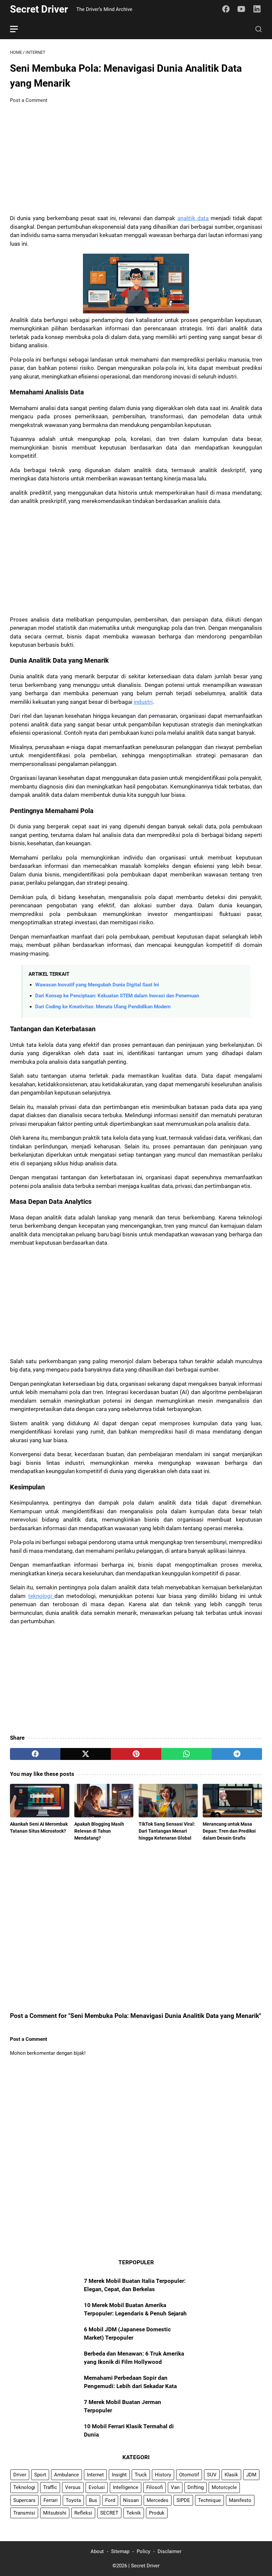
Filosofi (155, 2487)
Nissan (131, 2500)
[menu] (18, 29)
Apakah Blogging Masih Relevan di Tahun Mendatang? (99, 1831)
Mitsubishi (55, 2513)
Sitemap (120, 2551)
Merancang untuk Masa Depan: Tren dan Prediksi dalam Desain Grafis (229, 1831)
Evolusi (97, 2487)
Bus (93, 2500)
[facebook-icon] (226, 9)
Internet (95, 2475)
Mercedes (158, 2500)
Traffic (50, 2487)
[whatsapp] (186, 1754)
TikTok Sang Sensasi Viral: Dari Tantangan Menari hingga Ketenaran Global (167, 1831)
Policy (143, 2551)
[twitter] (86, 1754)
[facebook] (35, 1754)
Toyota (73, 2500)
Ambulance (67, 2475)
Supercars (24, 2500)
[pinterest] (136, 1754)
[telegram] (237, 1754)
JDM (251, 2475)
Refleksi (83, 2513)
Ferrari (51, 2500)
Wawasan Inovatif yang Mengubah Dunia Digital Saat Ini (97, 985)
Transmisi (24, 2513)
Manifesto (240, 2500)
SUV (212, 2475)
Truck (141, 2475)
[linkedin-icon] (257, 9)
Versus (73, 2487)
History (163, 2475)
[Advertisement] (136, 159)
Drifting (196, 2487)
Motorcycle (224, 2487)
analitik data (193, 218)
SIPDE (183, 2500)
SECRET (109, 2513)
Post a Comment (29, 100)
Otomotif (189, 2475)
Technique (209, 2500)
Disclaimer (170, 2551)
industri (143, 702)
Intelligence (126, 2487)
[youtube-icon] (241, 9)
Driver (20, 2475)
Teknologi (24, 2487)
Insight (119, 2475)
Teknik (134, 2513)
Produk (157, 2513)
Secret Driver (39, 9)
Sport (40, 2475)
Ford (110, 2500)
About (97, 2551)
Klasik (231, 2475)
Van (175, 2487)
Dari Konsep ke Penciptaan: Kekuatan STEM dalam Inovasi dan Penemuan (117, 996)
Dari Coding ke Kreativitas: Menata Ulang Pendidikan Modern (103, 1007)
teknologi (41, 1596)
